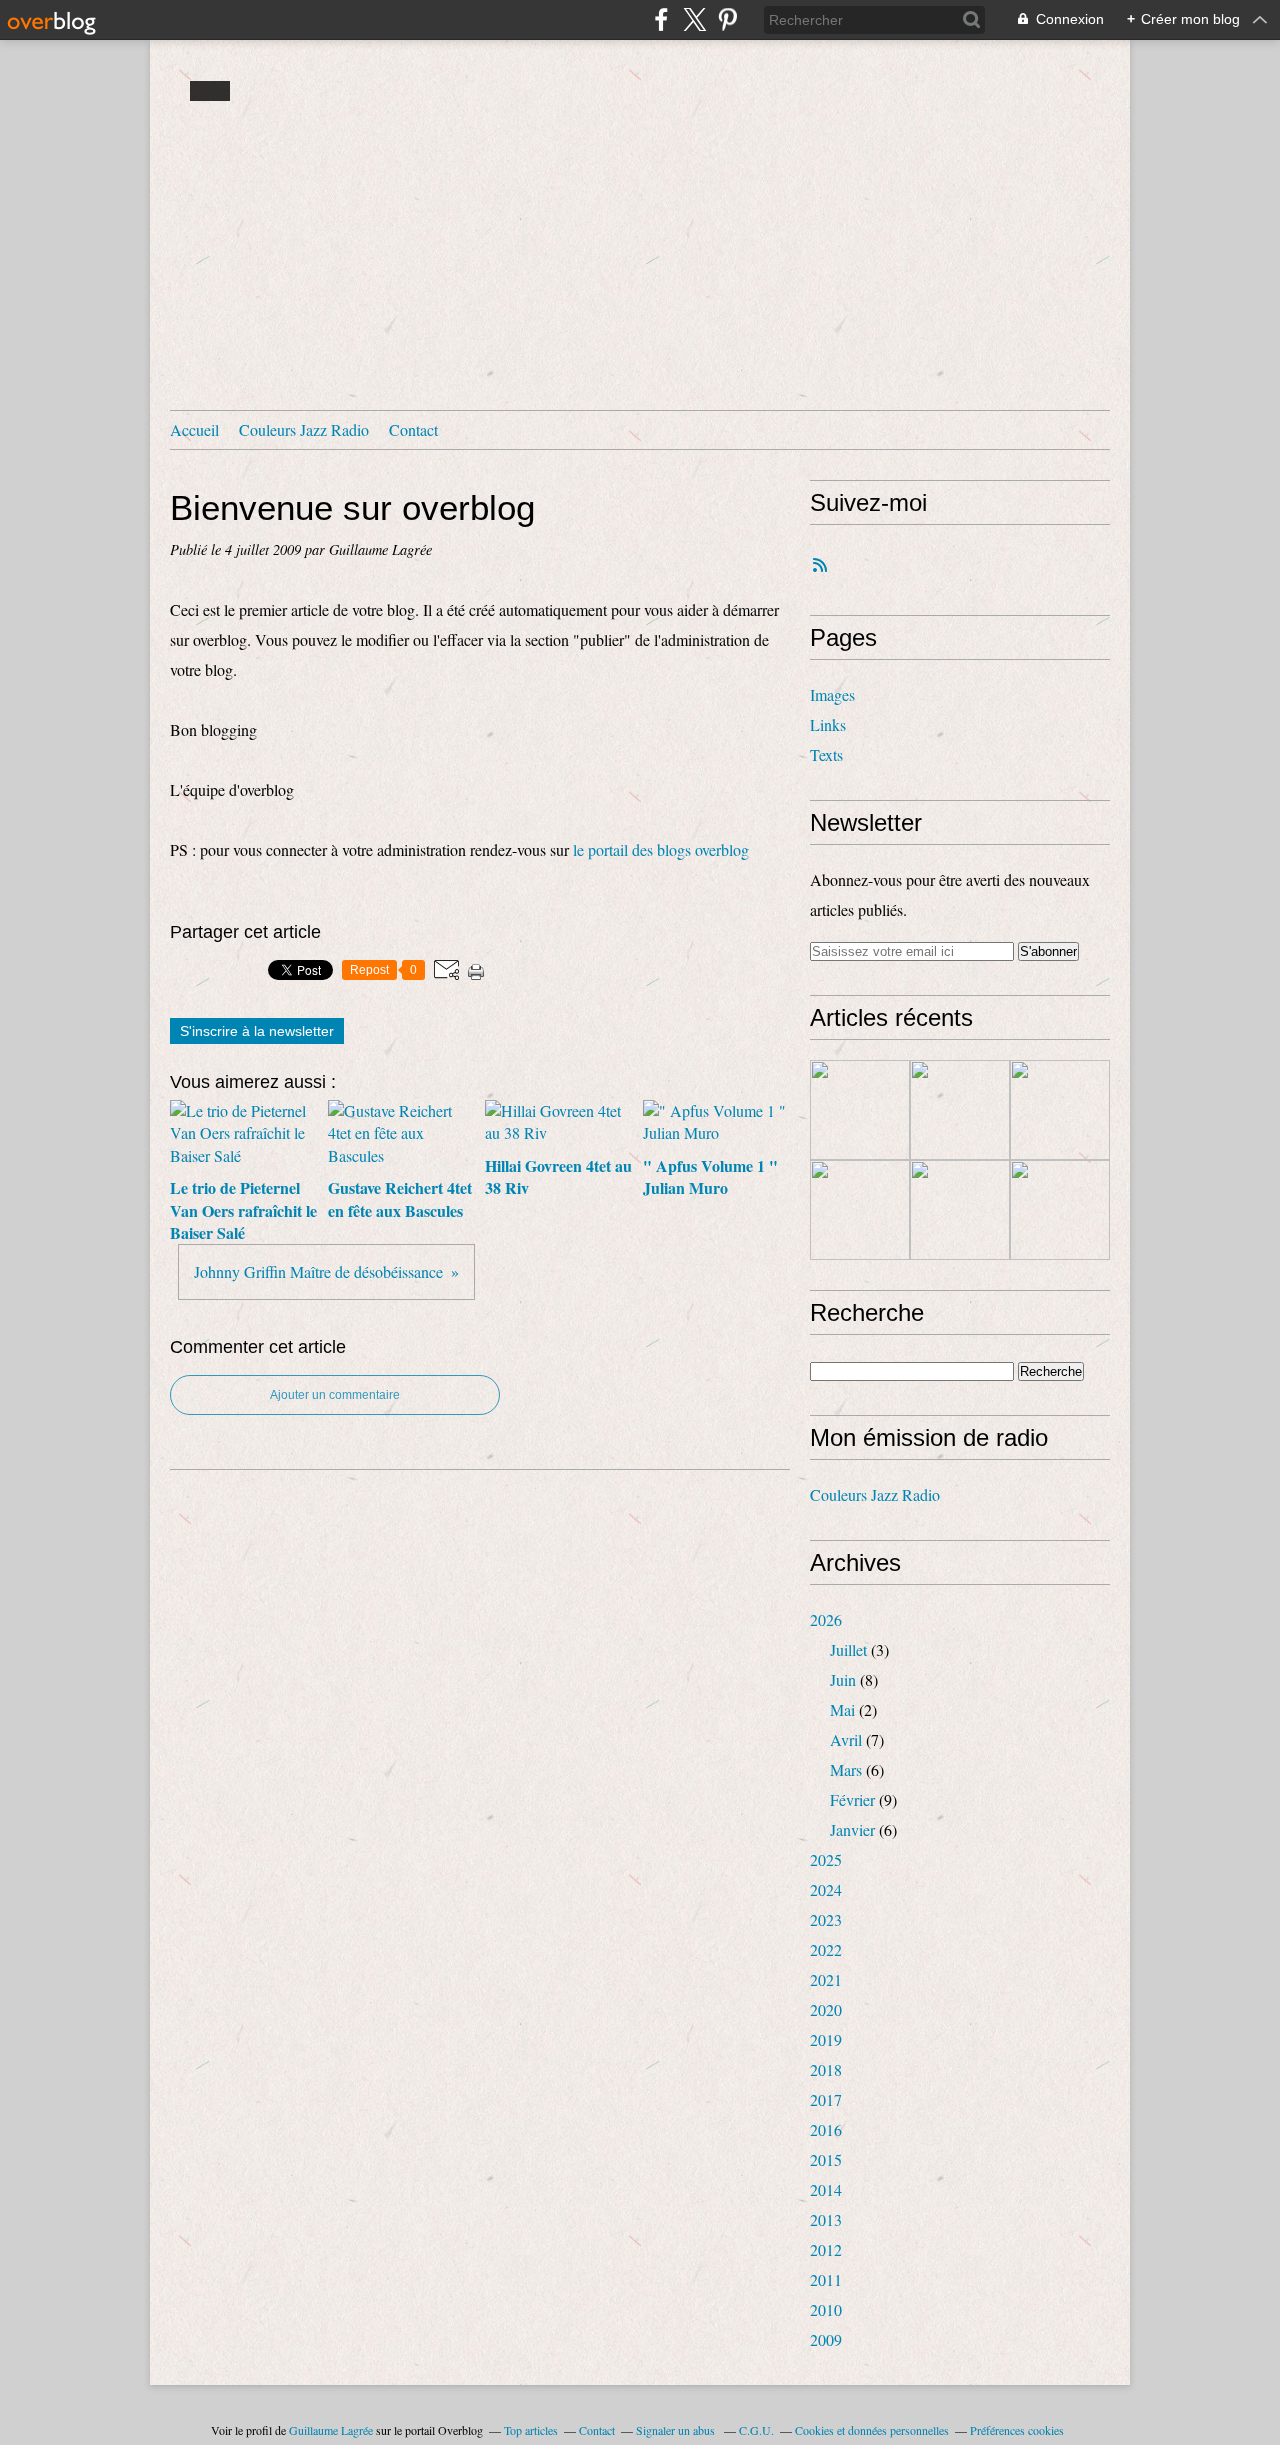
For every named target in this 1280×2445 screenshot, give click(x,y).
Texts (826, 754)
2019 (826, 2039)
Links (828, 724)
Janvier (852, 1829)
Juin (843, 1679)
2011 (826, 2279)
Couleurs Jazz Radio (304, 429)
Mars (846, 1769)
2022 (826, 1949)
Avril (846, 1739)
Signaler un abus (677, 2430)
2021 (826, 1979)
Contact (413, 429)
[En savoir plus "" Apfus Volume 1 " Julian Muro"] (860, 1210)
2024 (826, 1889)
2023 (826, 1919)
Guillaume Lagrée (331, 2430)
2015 (826, 2159)
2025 (826, 1859)
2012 (826, 2249)
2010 (826, 2309)
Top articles (531, 2430)
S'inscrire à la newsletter (257, 1031)
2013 (826, 2219)
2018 (826, 2069)
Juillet (848, 1649)
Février (852, 1799)
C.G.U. (756, 2430)
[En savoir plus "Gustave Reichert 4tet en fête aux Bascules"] (960, 1110)
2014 (826, 2189)
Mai (842, 1709)
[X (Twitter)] (694, 19)
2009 (826, 2339)
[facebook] (661, 19)
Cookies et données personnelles (872, 2430)
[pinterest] (727, 19)
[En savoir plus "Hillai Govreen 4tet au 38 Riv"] (1060, 1110)
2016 (826, 2129)
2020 (826, 2009)
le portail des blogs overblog (661, 849)
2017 (826, 2099)
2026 (826, 1619)
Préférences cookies (1017, 2430)
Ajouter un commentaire (335, 1395)
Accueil (194, 429)
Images (832, 694)
